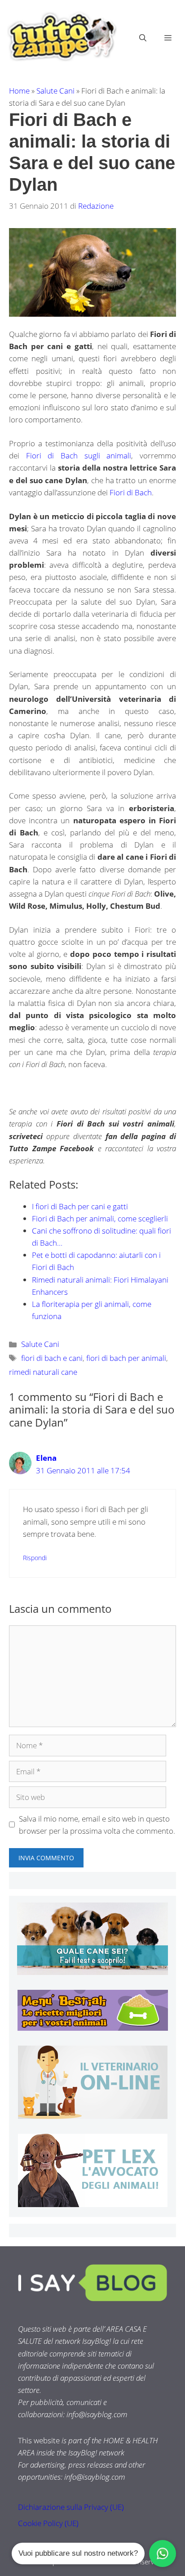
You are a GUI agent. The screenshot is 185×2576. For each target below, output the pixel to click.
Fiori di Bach (131, 492)
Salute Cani (55, 91)
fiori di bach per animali (126, 1358)
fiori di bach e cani (52, 1358)
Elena (46, 1458)
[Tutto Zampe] (61, 37)
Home (19, 91)
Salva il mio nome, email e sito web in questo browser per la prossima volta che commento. (97, 1825)
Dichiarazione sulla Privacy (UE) (71, 2507)
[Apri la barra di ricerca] (143, 38)
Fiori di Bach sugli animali (79, 456)
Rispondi (35, 1558)
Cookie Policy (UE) (48, 2523)
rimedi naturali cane (43, 1372)
